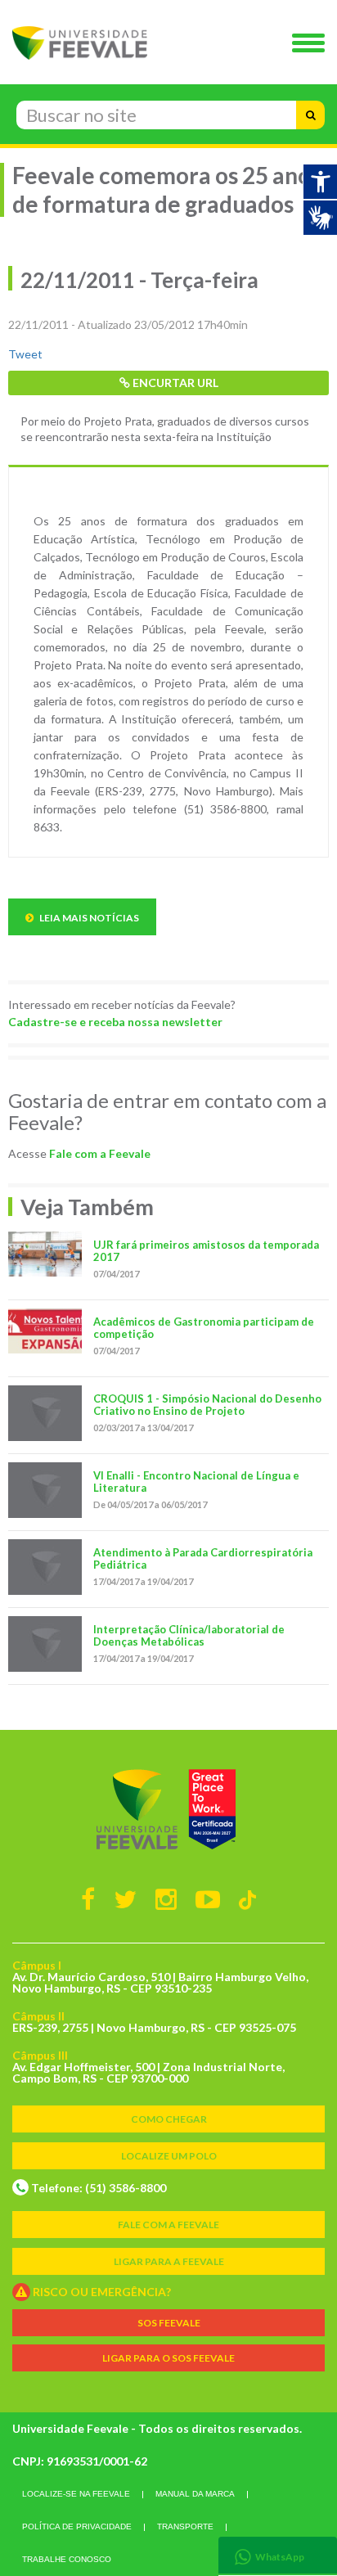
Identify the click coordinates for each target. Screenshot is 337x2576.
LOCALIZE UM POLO (169, 2156)
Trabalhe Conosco (67, 2559)
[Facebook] (88, 1898)
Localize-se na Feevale (76, 2494)
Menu (312, 44)
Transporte (185, 2526)
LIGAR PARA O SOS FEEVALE (168, 2358)
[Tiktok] (247, 1899)
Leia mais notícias (88, 918)
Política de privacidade (77, 2526)
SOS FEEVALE (169, 2323)
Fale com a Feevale (100, 1153)
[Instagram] (166, 1898)
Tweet (25, 354)
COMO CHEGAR (169, 2119)
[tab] (278, 2555)
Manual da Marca (195, 2494)
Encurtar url (174, 383)
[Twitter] (125, 1898)
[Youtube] (208, 1898)
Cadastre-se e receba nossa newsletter (115, 1022)
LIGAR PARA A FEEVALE (169, 2261)
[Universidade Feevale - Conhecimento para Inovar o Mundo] (168, 1809)
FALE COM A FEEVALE (168, 2225)
